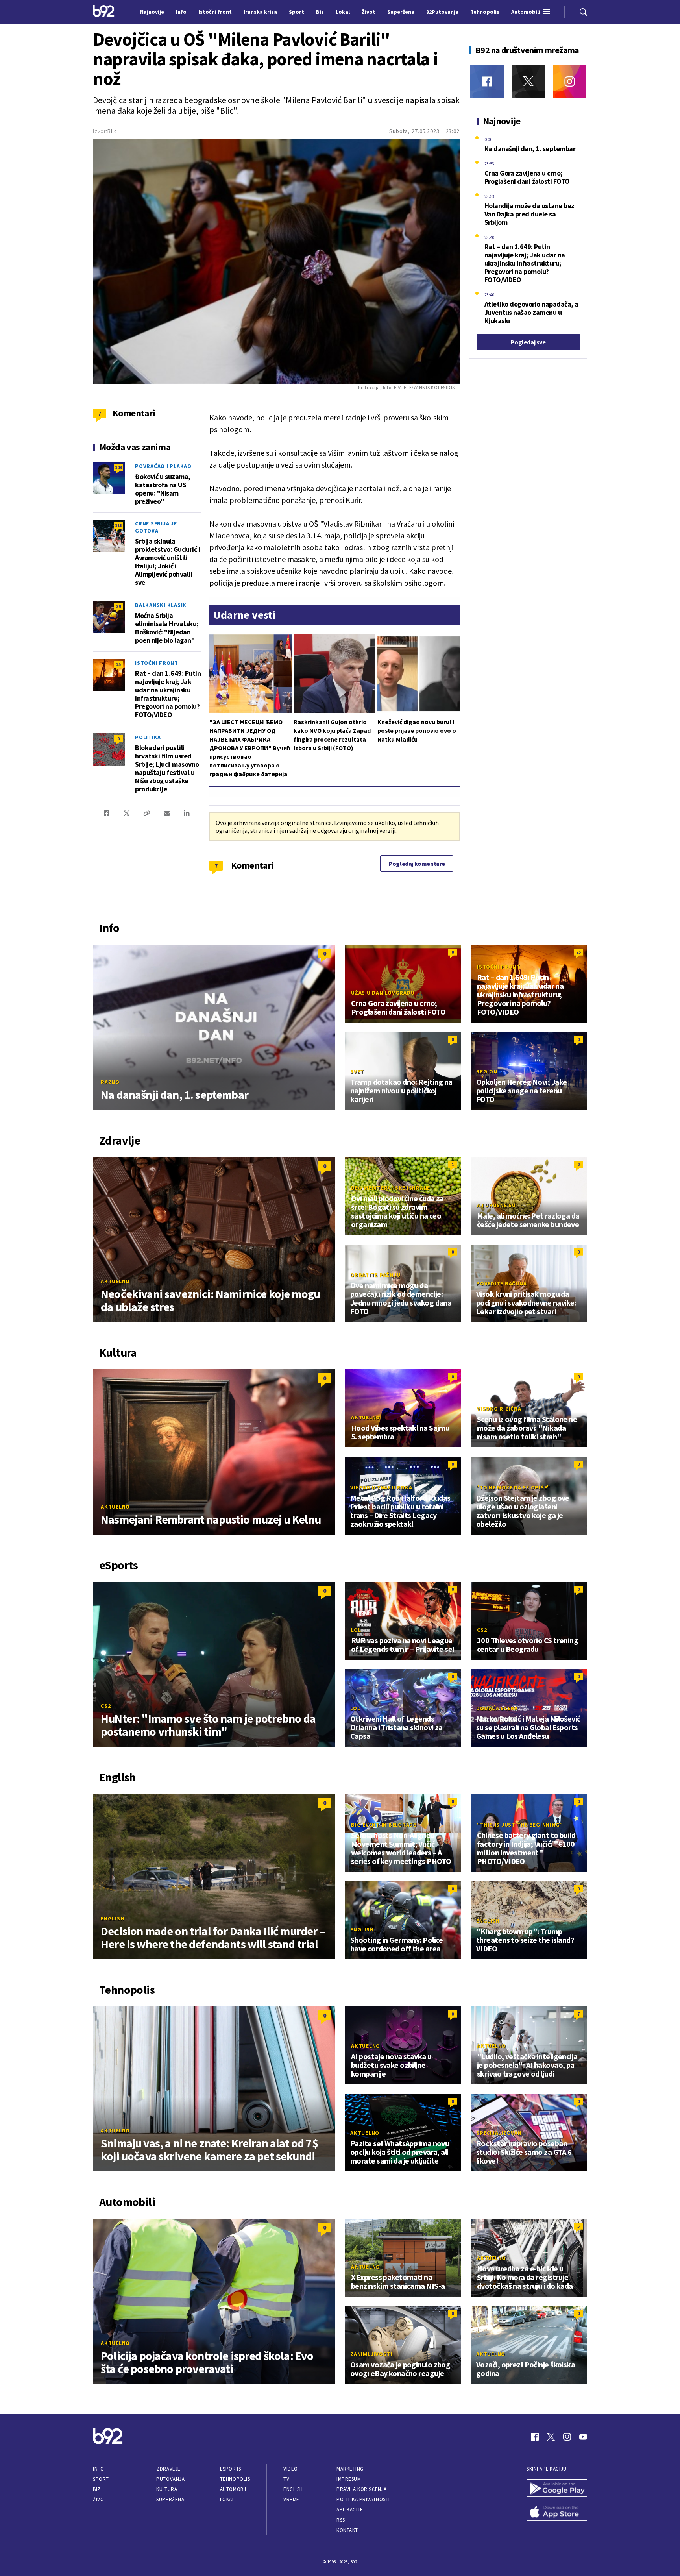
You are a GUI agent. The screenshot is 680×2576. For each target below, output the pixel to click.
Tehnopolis (235, 2479)
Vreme (291, 2499)
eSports (231, 2469)
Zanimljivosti (371, 2354)
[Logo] (104, 12)
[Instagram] (570, 81)
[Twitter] (528, 81)
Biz (97, 2489)
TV (286, 2479)
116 (118, 525)
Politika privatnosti (363, 2499)
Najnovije (152, 12)
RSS (341, 2520)
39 (118, 606)
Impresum (349, 2479)
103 (118, 467)
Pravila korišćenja (362, 2489)
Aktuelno (115, 1281)
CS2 (106, 1706)
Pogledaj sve (528, 342)
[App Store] (557, 2513)
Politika (148, 737)
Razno (110, 1082)
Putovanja (170, 2479)
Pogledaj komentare (417, 864)
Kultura (167, 2489)
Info (98, 2469)
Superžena (170, 2499)
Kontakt (347, 2530)
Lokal (227, 2499)
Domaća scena (497, 1708)
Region (487, 1071)
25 (118, 664)
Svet (357, 1071)
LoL (356, 1630)
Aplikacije (350, 2510)
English (112, 1918)
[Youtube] (583, 2437)
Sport (101, 2479)
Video (291, 2469)
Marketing (350, 2469)
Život (100, 2499)
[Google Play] (557, 2489)
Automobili (234, 2489)
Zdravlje (168, 2469)
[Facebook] (487, 81)
